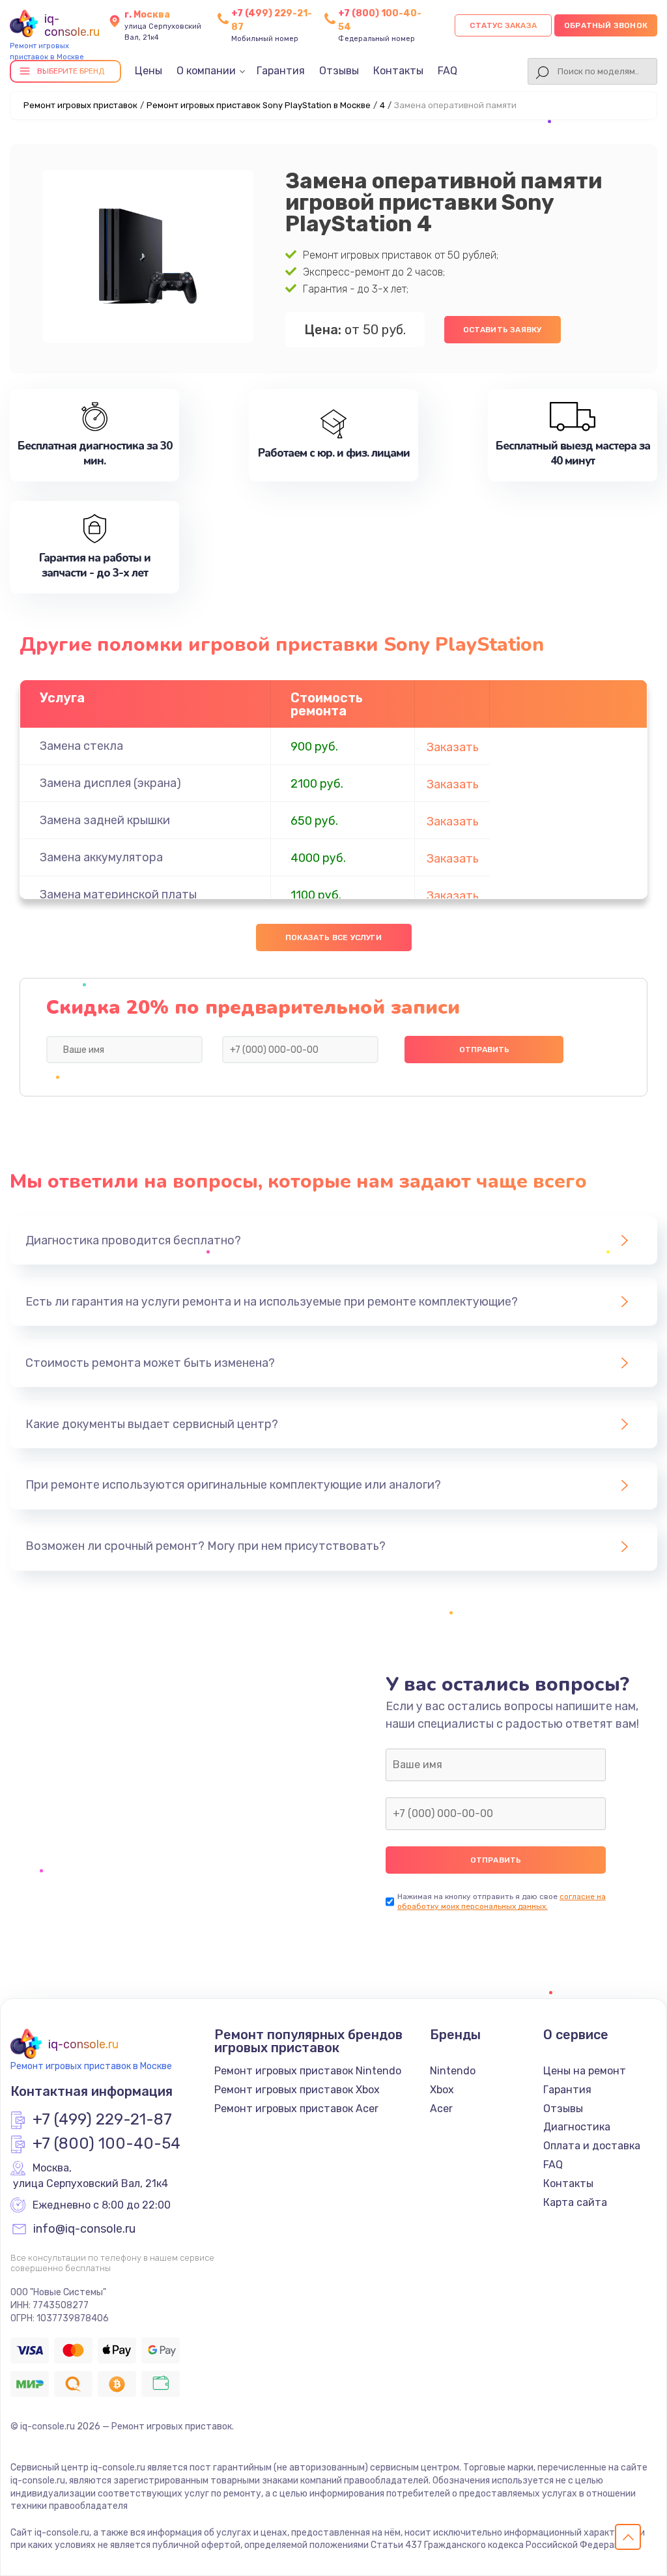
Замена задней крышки (105, 820)
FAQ (447, 71)
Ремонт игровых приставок (80, 105)
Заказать (453, 747)
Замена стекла (81, 746)
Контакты (398, 71)
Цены (149, 71)
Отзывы (339, 71)
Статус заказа (503, 25)
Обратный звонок (606, 25)
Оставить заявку (503, 330)
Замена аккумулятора (101, 857)
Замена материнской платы (118, 894)
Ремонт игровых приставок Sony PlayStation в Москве (259, 105)
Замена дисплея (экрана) (110, 783)
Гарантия (281, 71)
